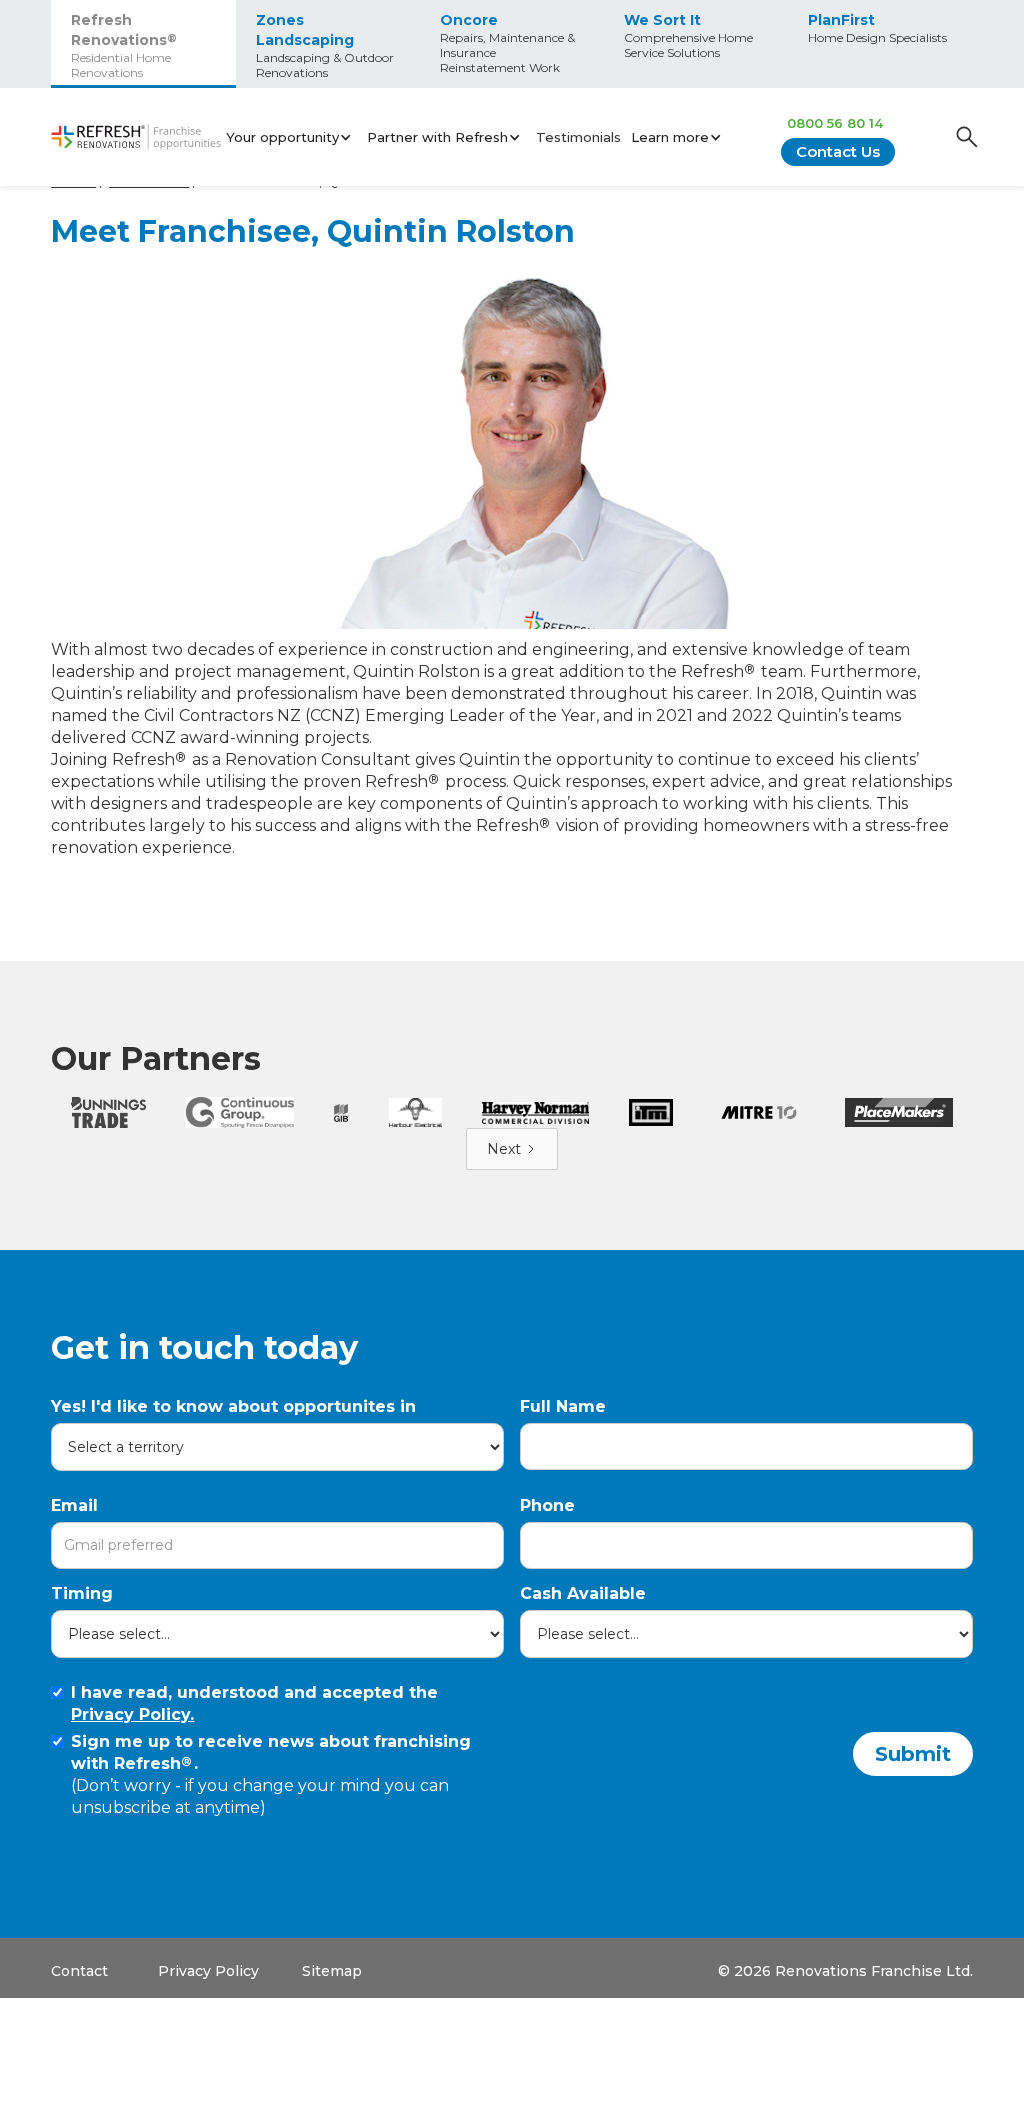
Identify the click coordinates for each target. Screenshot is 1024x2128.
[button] (291, 137)
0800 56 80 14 (835, 123)
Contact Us (838, 151)
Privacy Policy (208, 1971)
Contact (79, 1971)
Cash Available (583, 1593)
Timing (82, 1593)
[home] (136, 137)
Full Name (563, 1406)
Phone (547, 1505)
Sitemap (332, 1971)
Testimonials (578, 137)
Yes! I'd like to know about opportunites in (233, 1406)
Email (74, 1505)
